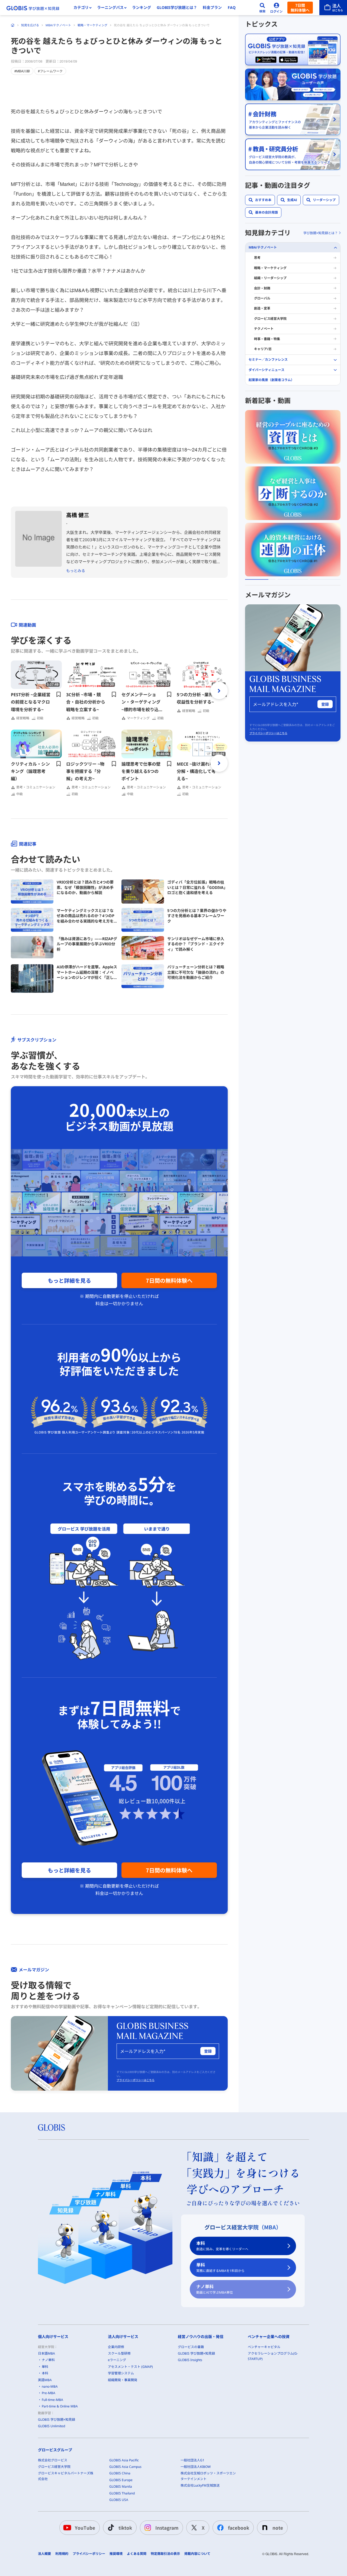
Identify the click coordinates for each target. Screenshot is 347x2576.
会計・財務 (262, 288)
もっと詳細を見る (69, 1280)
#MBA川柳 (22, 71)
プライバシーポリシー (89, 2554)
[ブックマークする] (59, 694)
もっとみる (76, 571)
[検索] (262, 8)
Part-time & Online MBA (60, 2406)
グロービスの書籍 (191, 2347)
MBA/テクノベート (58, 25)
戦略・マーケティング (92, 25)
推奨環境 (116, 2554)
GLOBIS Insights (190, 2360)
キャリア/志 (263, 349)
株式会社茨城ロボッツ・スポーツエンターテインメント (208, 2476)
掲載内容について (197, 2554)
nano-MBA (50, 2386)
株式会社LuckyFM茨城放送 (200, 2485)
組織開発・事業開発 (123, 2380)
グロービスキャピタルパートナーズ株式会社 (66, 2476)
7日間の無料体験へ (169, 1280)
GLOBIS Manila (121, 2486)
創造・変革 (262, 309)
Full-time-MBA (52, 2400)
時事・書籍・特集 (267, 339)
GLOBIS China (120, 2473)
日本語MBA (46, 2353)
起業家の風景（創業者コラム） (271, 380)
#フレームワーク (50, 71)
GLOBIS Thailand (122, 2493)
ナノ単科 (215, 2289)
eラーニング (117, 2360)
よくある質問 (137, 2554)
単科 (220, 2267)
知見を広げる (30, 25)
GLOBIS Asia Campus (125, 2467)
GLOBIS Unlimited (52, 2426)
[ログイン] (277, 8)
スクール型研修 (119, 2353)
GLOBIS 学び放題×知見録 (57, 2419)
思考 (257, 258)
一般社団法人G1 (192, 2460)
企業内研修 (116, 2347)
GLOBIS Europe (121, 2480)
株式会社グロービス (53, 2460)
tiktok (125, 2528)
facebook (239, 2528)
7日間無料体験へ (300, 8)
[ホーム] (13, 25)
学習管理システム (121, 2373)
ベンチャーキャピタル (264, 2347)
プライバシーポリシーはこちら (136, 2080)
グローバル (262, 298)
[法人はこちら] (333, 8)
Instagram (167, 2528)
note (278, 2528)
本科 (222, 2246)
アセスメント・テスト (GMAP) (130, 2367)
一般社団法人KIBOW (196, 2467)
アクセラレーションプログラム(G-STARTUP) (273, 2356)
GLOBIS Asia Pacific (124, 2460)
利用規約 (62, 2554)
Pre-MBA (49, 2393)
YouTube (85, 2528)
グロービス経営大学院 (270, 319)
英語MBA (45, 2380)
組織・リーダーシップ (270, 278)
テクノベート (264, 329)
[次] (219, 691)
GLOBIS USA (119, 2500)
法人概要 (44, 2554)
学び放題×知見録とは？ (321, 233)
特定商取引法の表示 (165, 2554)
